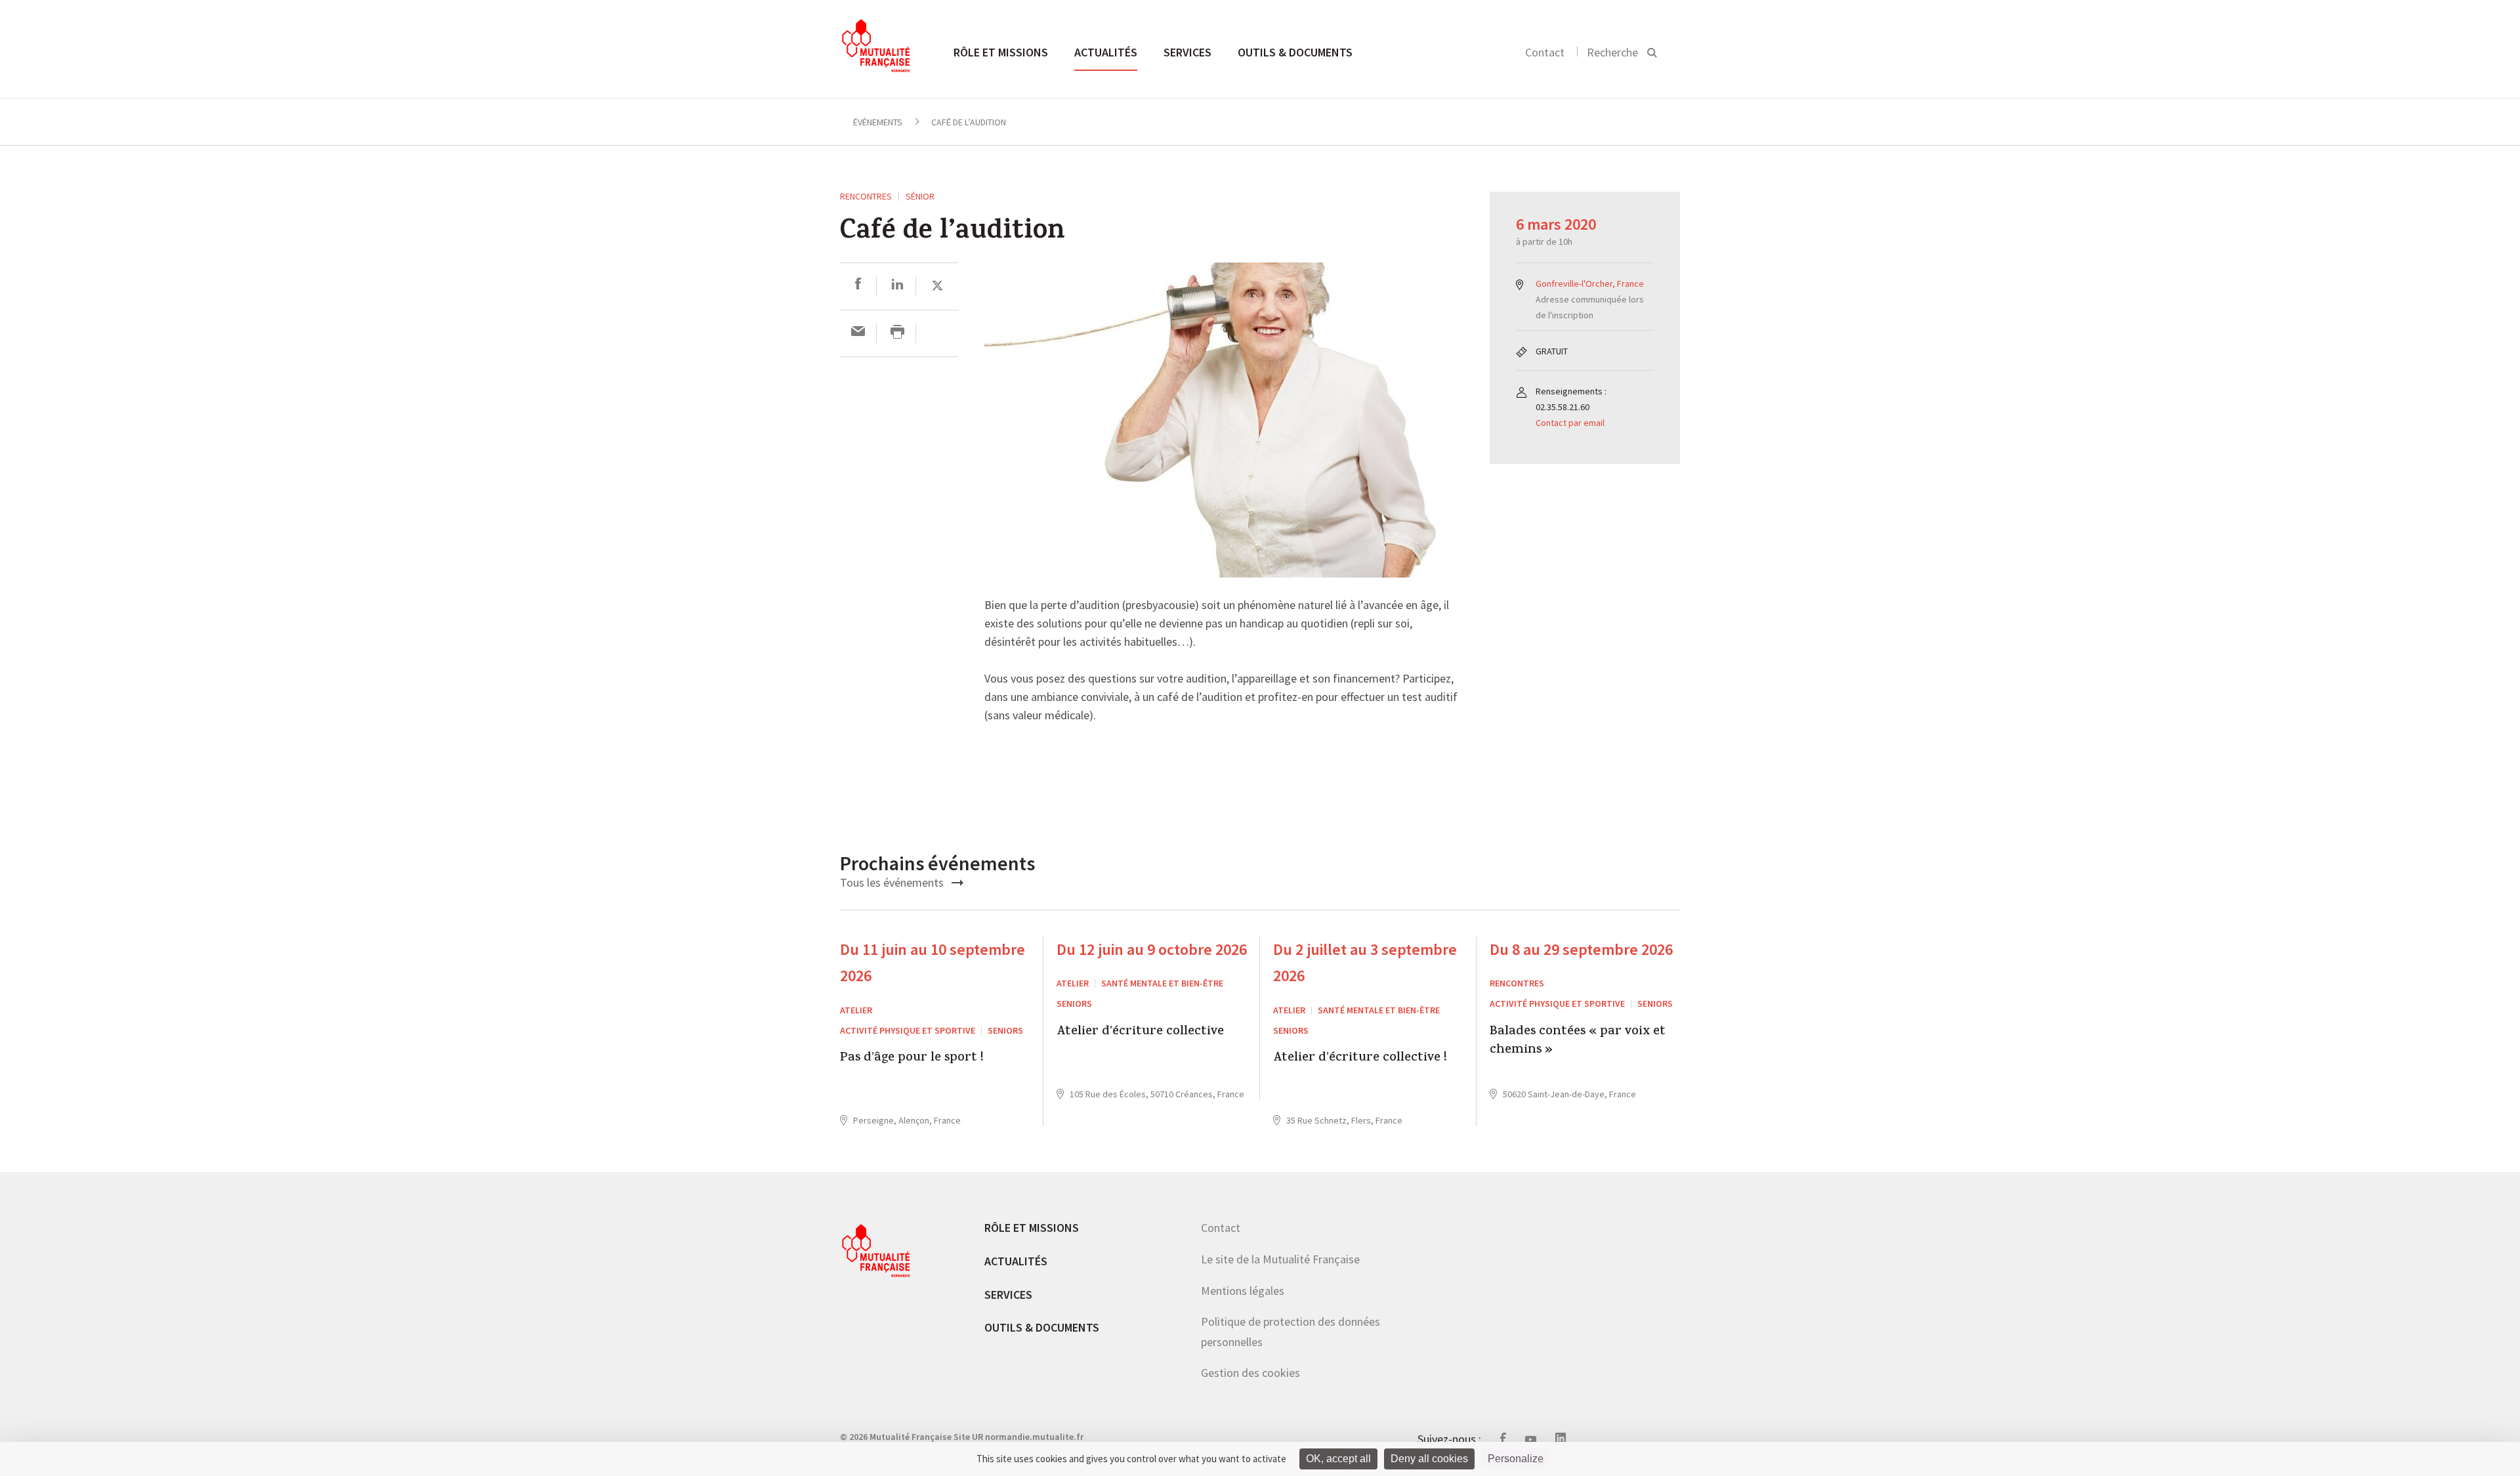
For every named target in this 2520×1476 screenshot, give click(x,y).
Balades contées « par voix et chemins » (1578, 1042)
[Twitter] (937, 286)
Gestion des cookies (1250, 1373)
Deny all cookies (1429, 1459)
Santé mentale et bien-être (1162, 983)
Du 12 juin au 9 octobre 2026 (1152, 949)
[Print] (897, 333)
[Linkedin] (897, 286)
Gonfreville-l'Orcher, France (1590, 284)
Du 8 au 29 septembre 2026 (1581, 949)
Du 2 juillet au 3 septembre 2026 (1365, 963)
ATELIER (856, 1010)
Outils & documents (1295, 52)
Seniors (1005, 1030)
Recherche (1612, 52)
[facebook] (858, 286)
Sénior (920, 196)
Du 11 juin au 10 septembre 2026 (933, 963)
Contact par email (1570, 423)
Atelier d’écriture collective (1140, 1033)
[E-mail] (858, 333)
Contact (1545, 52)
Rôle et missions (1001, 52)
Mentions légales (1243, 1291)
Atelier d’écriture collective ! (1360, 1059)
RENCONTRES (866, 196)
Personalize (1516, 1459)
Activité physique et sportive (908, 1030)
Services (1187, 52)
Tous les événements (893, 882)
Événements (878, 122)
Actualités (1106, 52)
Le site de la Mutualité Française (1280, 1259)
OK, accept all (1338, 1459)
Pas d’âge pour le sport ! (912, 1059)
